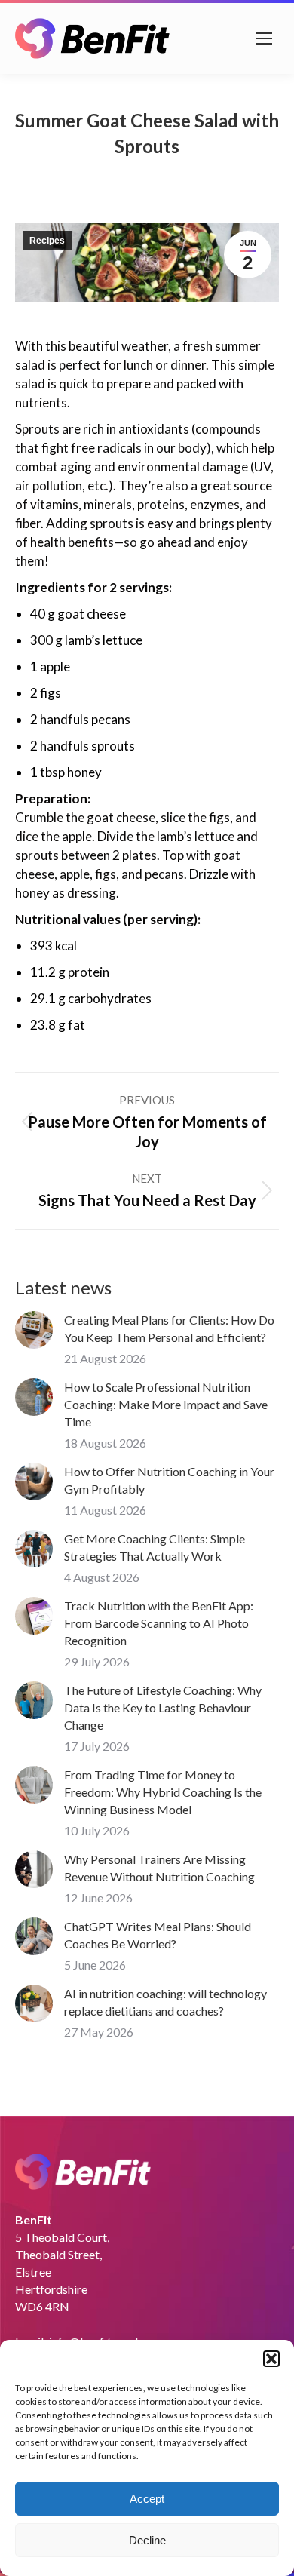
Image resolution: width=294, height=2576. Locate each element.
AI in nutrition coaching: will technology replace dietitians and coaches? (165, 2002)
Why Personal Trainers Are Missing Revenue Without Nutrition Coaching (159, 1868)
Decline (147, 2540)
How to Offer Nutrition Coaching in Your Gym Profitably (169, 1480)
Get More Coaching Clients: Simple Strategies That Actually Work (155, 1547)
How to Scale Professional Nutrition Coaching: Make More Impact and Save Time (166, 1404)
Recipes (47, 241)
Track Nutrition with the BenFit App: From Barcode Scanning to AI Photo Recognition (159, 1623)
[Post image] (34, 1330)
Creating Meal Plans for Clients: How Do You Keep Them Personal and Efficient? (169, 1328)
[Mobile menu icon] (264, 38)
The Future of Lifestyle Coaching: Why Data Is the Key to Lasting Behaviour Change (163, 1707)
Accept (147, 2499)
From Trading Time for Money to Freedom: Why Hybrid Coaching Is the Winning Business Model (163, 1792)
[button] (271, 2359)
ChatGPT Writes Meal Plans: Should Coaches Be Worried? (158, 1935)
